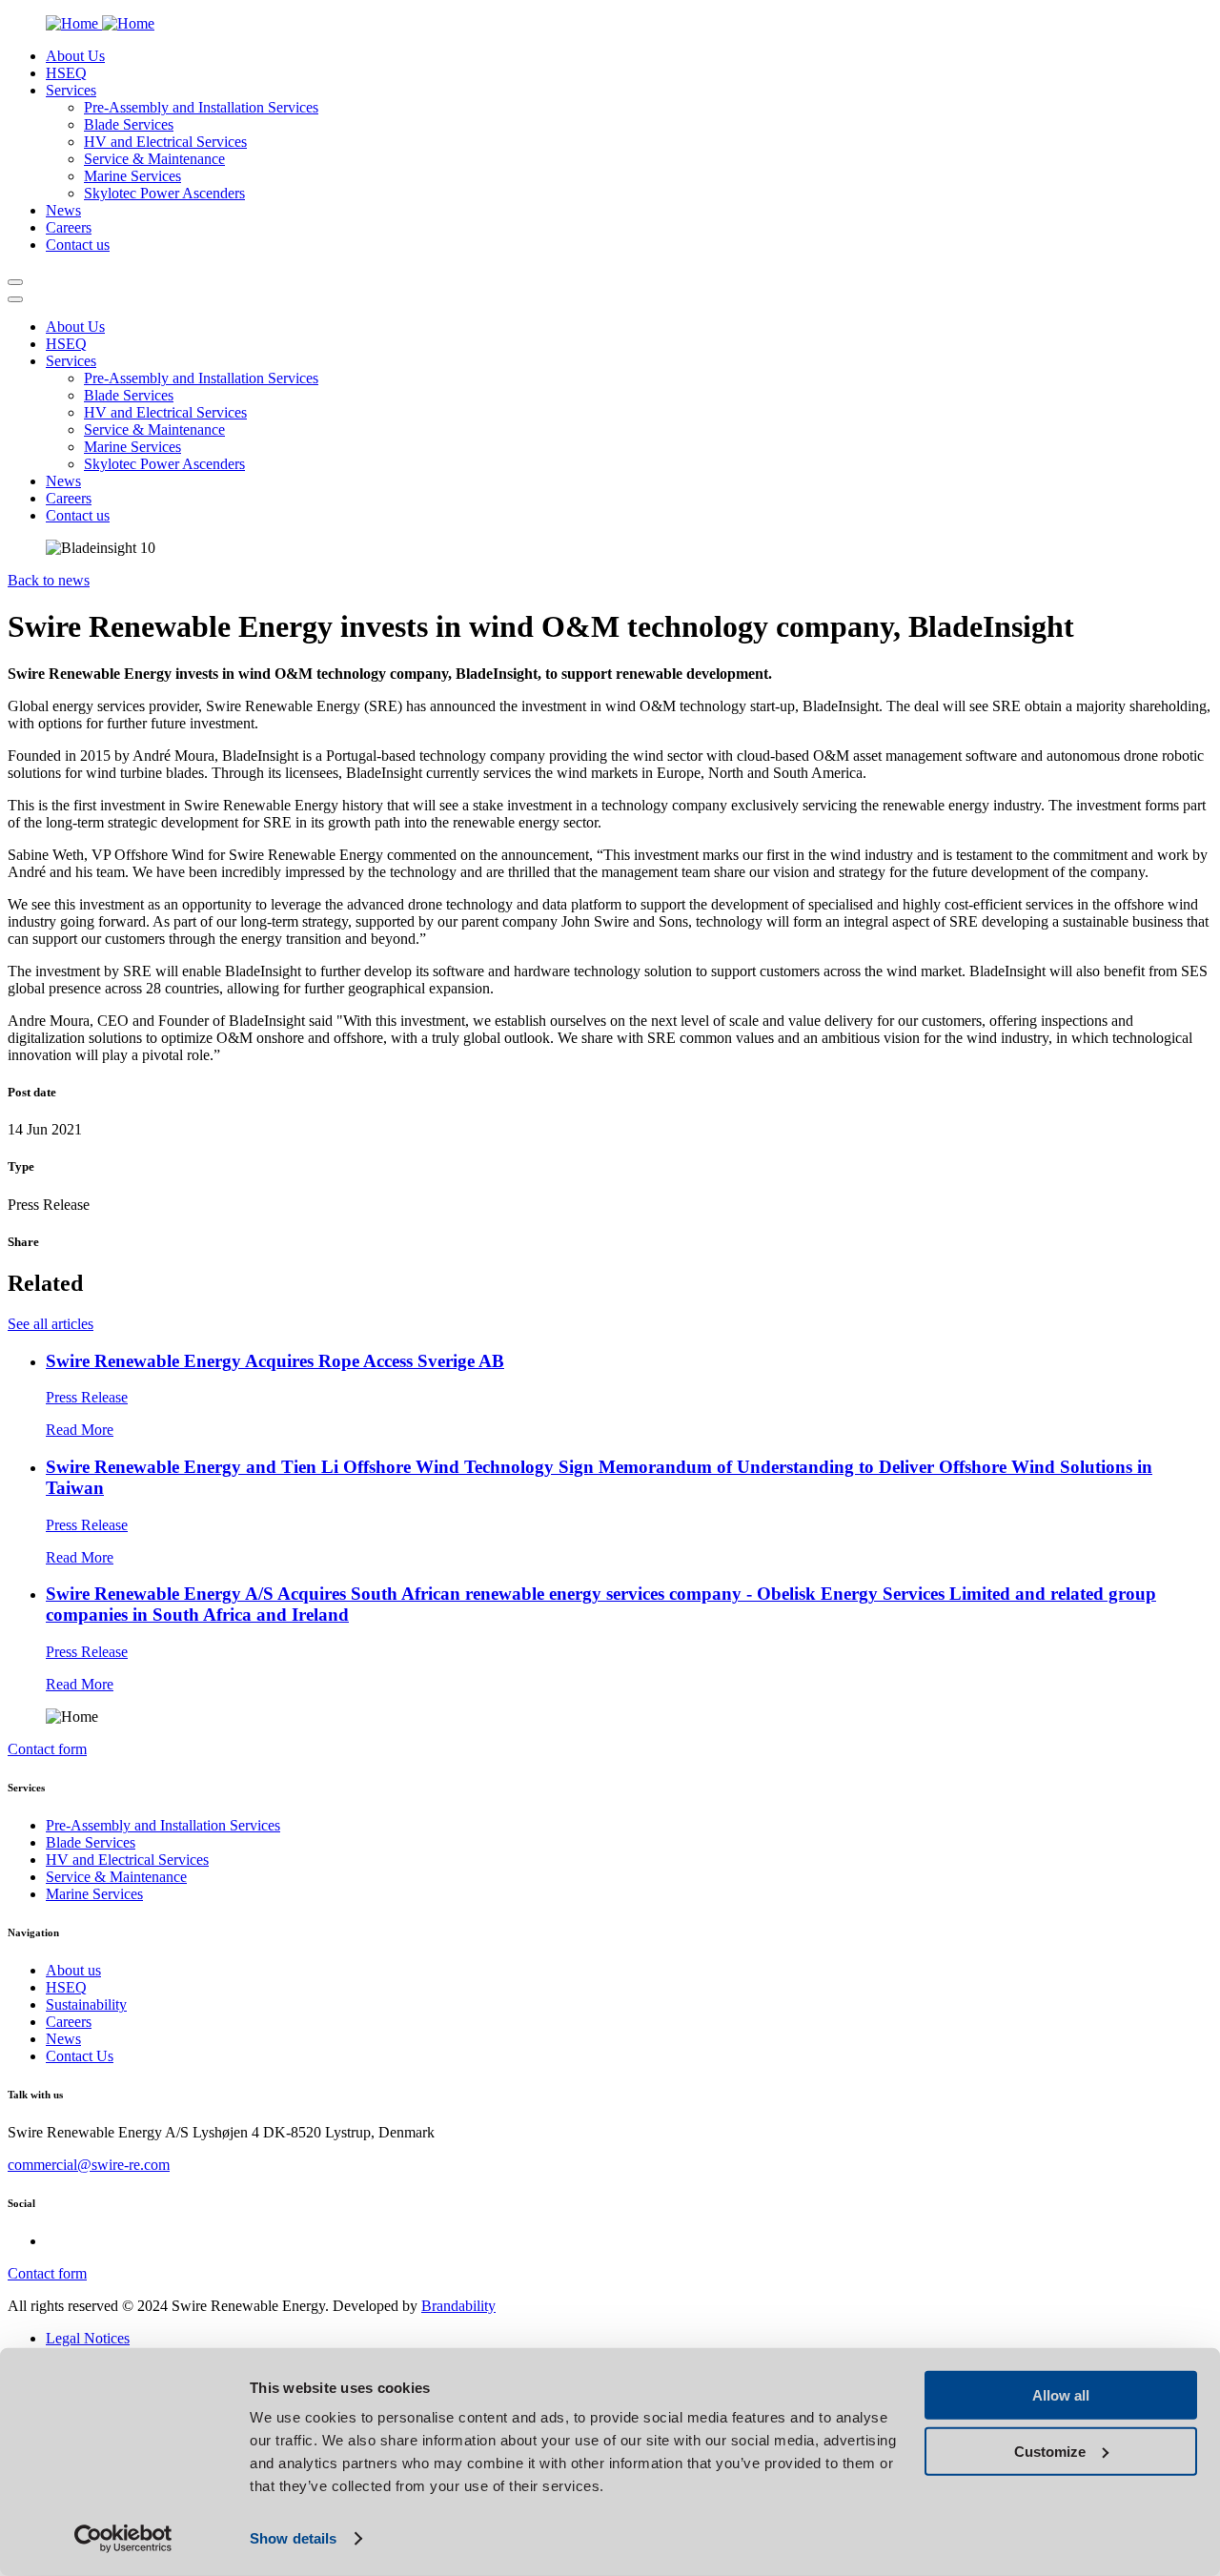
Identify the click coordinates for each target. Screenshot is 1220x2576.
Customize (1050, 2451)
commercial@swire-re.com (89, 2165)
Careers (69, 2022)
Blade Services (129, 124)
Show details (293, 2538)
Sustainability (86, 2004)
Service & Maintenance (154, 159)
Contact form (47, 1749)
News (63, 2039)
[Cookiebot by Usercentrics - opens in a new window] (123, 2539)
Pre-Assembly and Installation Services (201, 107)
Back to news (49, 580)
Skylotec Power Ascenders (164, 193)
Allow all (1061, 2395)
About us (73, 1970)
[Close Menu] (15, 299)
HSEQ (66, 1987)
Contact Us (80, 2056)
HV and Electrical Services (165, 142)
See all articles (51, 1324)
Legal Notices (88, 2338)
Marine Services (132, 176)
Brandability (458, 2306)
